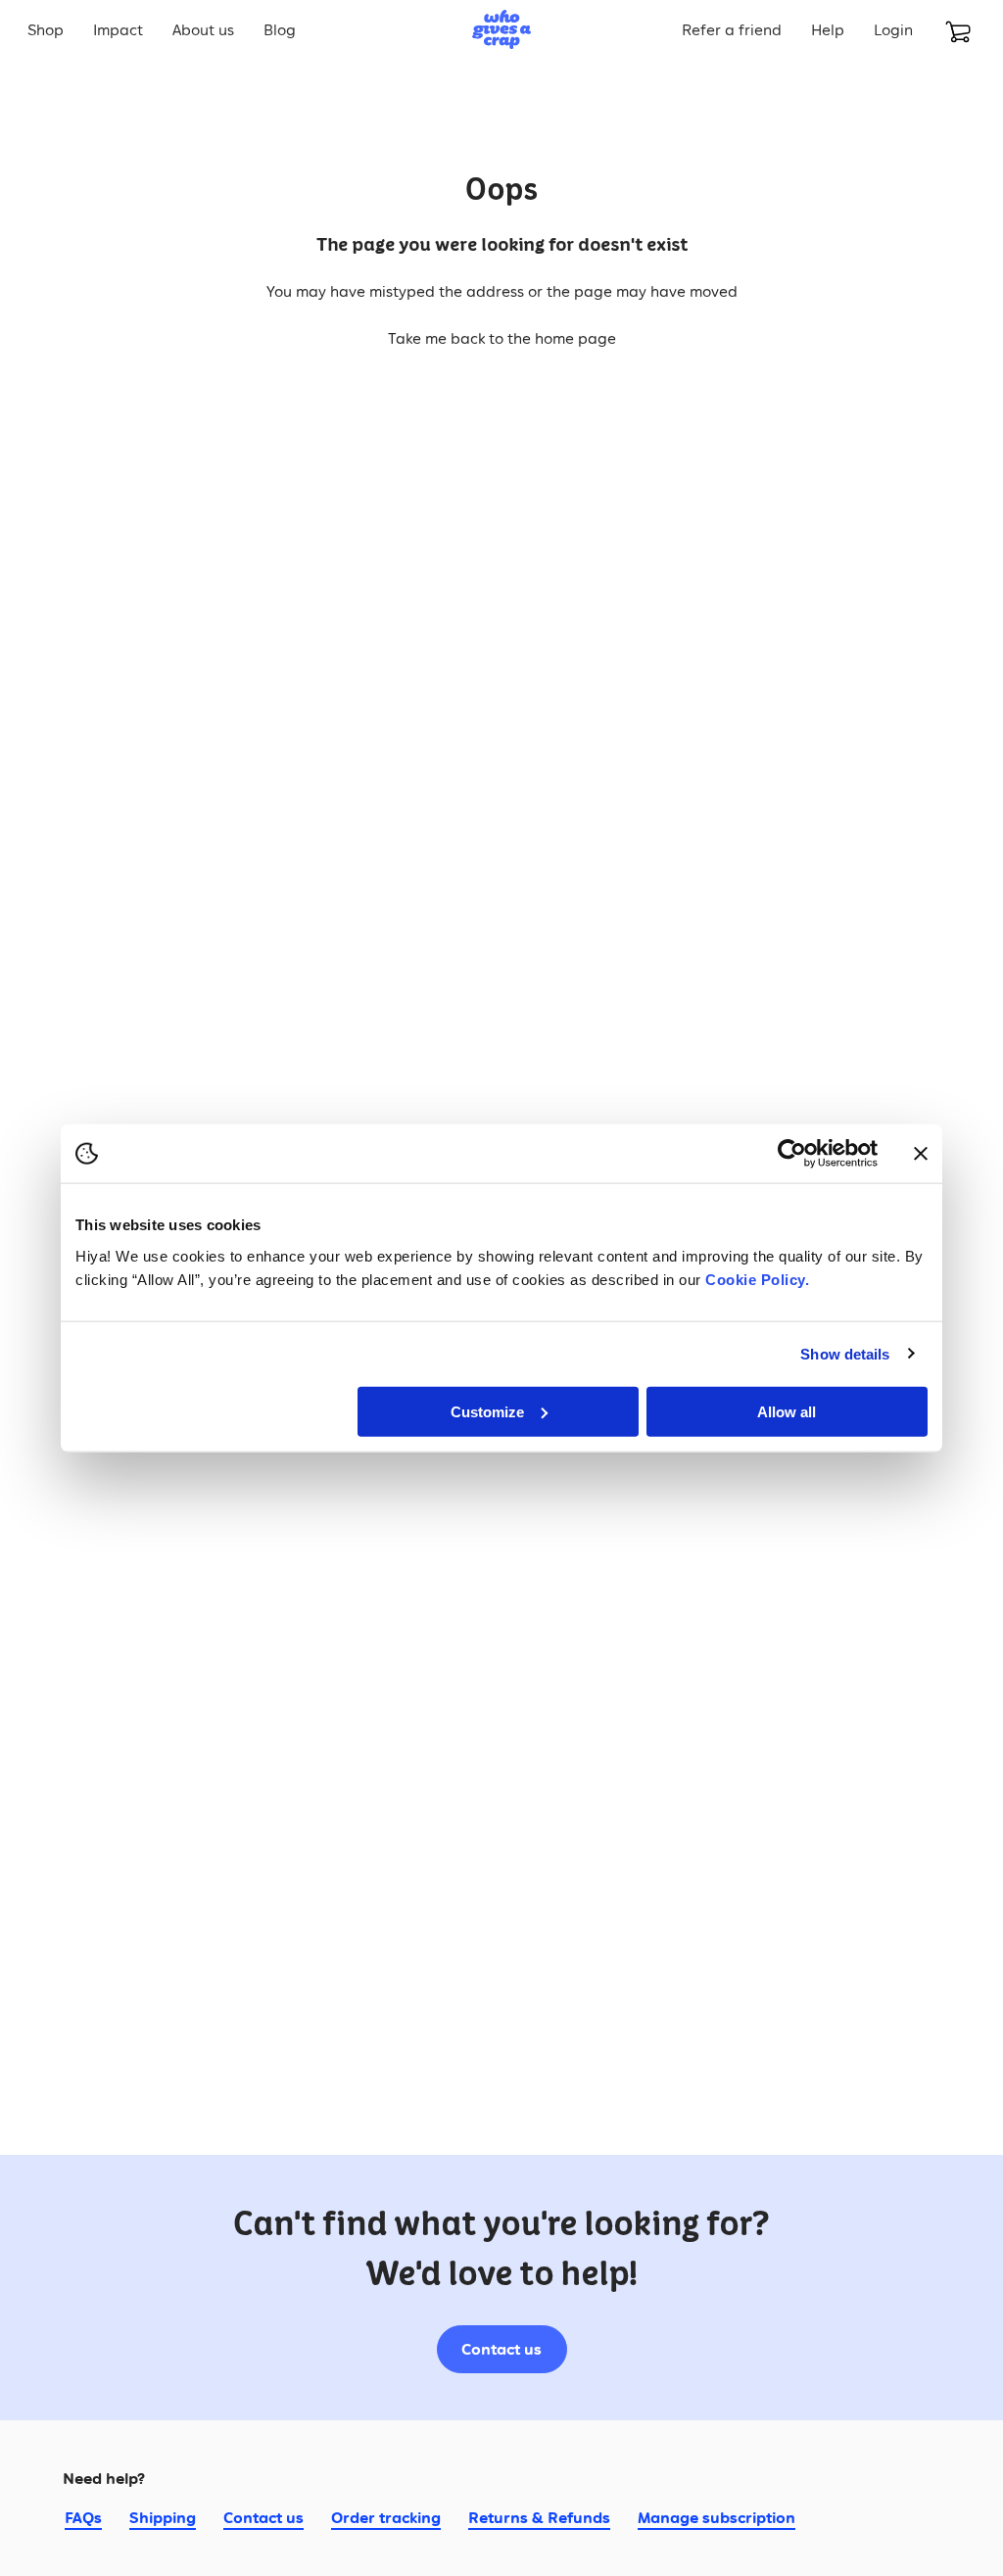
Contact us (501, 2349)
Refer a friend (732, 29)
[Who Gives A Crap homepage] (501, 29)
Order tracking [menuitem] (386, 2517)
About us (203, 29)
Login (893, 29)
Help (828, 29)
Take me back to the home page (502, 338)
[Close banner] (921, 1154)
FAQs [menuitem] (83, 2517)
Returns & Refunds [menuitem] (539, 2517)
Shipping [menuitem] (163, 2517)
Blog (280, 29)
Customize (487, 1411)
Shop (46, 29)
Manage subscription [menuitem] (716, 2517)
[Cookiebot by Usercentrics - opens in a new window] (792, 1154)
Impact (118, 29)
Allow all (787, 1411)
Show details (845, 1354)
